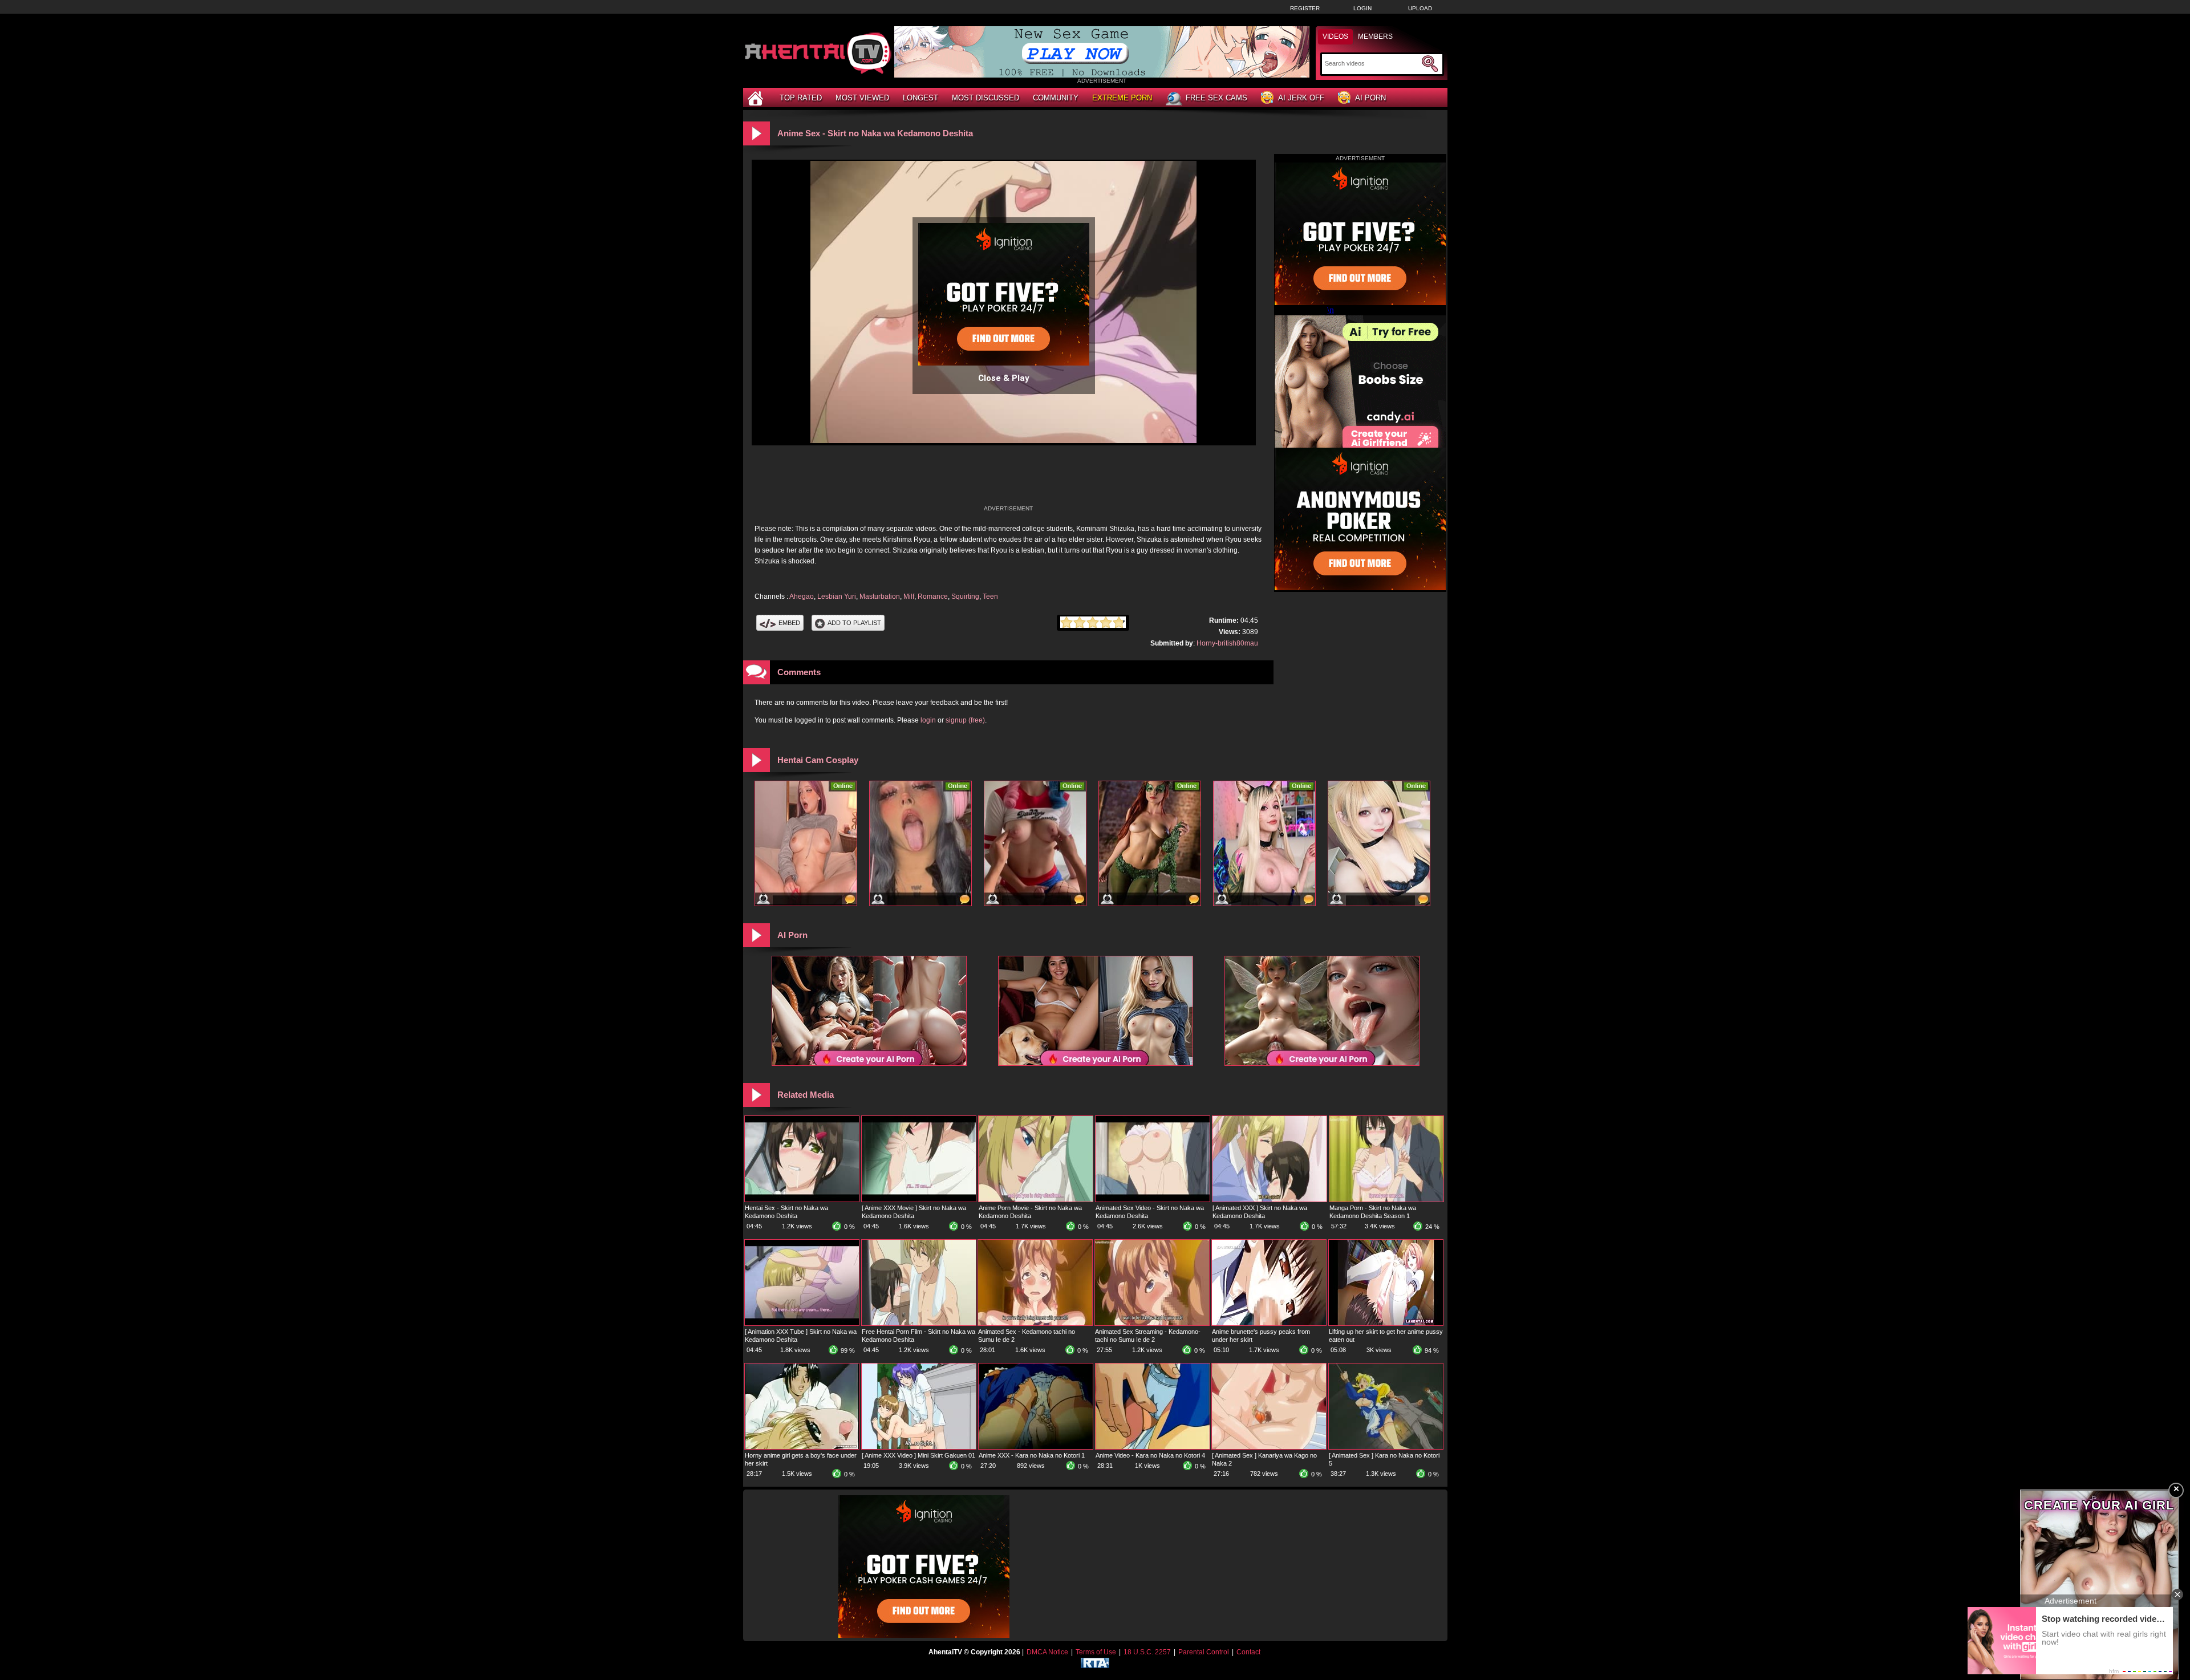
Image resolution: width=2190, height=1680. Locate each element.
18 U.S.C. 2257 (1147, 1652)
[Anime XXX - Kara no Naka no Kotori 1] (1036, 1447)
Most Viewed (862, 98)
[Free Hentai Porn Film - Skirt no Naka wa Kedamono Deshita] (919, 1323)
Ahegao (802, 596)
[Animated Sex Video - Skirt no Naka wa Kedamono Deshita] (1153, 1199)
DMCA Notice (1047, 1652)
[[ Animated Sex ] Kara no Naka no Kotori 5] (1386, 1447)
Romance (933, 596)
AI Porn (1370, 98)
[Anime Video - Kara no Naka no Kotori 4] (1153, 1447)
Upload (1420, 8)
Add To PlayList (854, 623)
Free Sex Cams (1216, 98)
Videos (1335, 36)
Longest (920, 98)
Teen (990, 596)
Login (1362, 8)
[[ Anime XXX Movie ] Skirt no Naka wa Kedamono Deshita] (919, 1199)
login (928, 720)
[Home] (757, 98)
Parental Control (1204, 1652)
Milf (909, 596)
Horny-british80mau (1227, 643)
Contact (1248, 1652)
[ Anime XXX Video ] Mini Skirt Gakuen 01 (918, 1455)
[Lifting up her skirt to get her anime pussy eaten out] (1386, 1323)
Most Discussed (985, 98)
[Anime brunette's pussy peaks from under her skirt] (1269, 1323)
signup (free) (965, 720)
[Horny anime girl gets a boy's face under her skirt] (802, 1447)
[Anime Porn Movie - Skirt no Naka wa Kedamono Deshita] (1036, 1199)
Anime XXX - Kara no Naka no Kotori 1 (1032, 1455)
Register (1305, 8)
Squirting (965, 596)
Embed (789, 623)
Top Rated (801, 98)
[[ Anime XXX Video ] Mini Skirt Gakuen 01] (919, 1447)
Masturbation (880, 596)
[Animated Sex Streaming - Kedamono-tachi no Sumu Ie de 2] (1152, 1323)
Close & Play (1004, 378)
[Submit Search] (1430, 64)
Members (1375, 36)
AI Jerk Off (1301, 98)
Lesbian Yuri (837, 596)
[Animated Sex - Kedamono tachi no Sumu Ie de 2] (1035, 1323)
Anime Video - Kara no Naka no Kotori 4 (1150, 1455)
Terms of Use (1096, 1652)
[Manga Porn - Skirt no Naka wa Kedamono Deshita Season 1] (1386, 1199)
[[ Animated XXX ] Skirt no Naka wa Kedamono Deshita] (1270, 1199)
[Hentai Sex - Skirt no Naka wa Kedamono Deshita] (802, 1199)
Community (1056, 98)
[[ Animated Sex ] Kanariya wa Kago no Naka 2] (1269, 1447)
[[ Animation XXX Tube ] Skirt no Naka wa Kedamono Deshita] (802, 1323)
